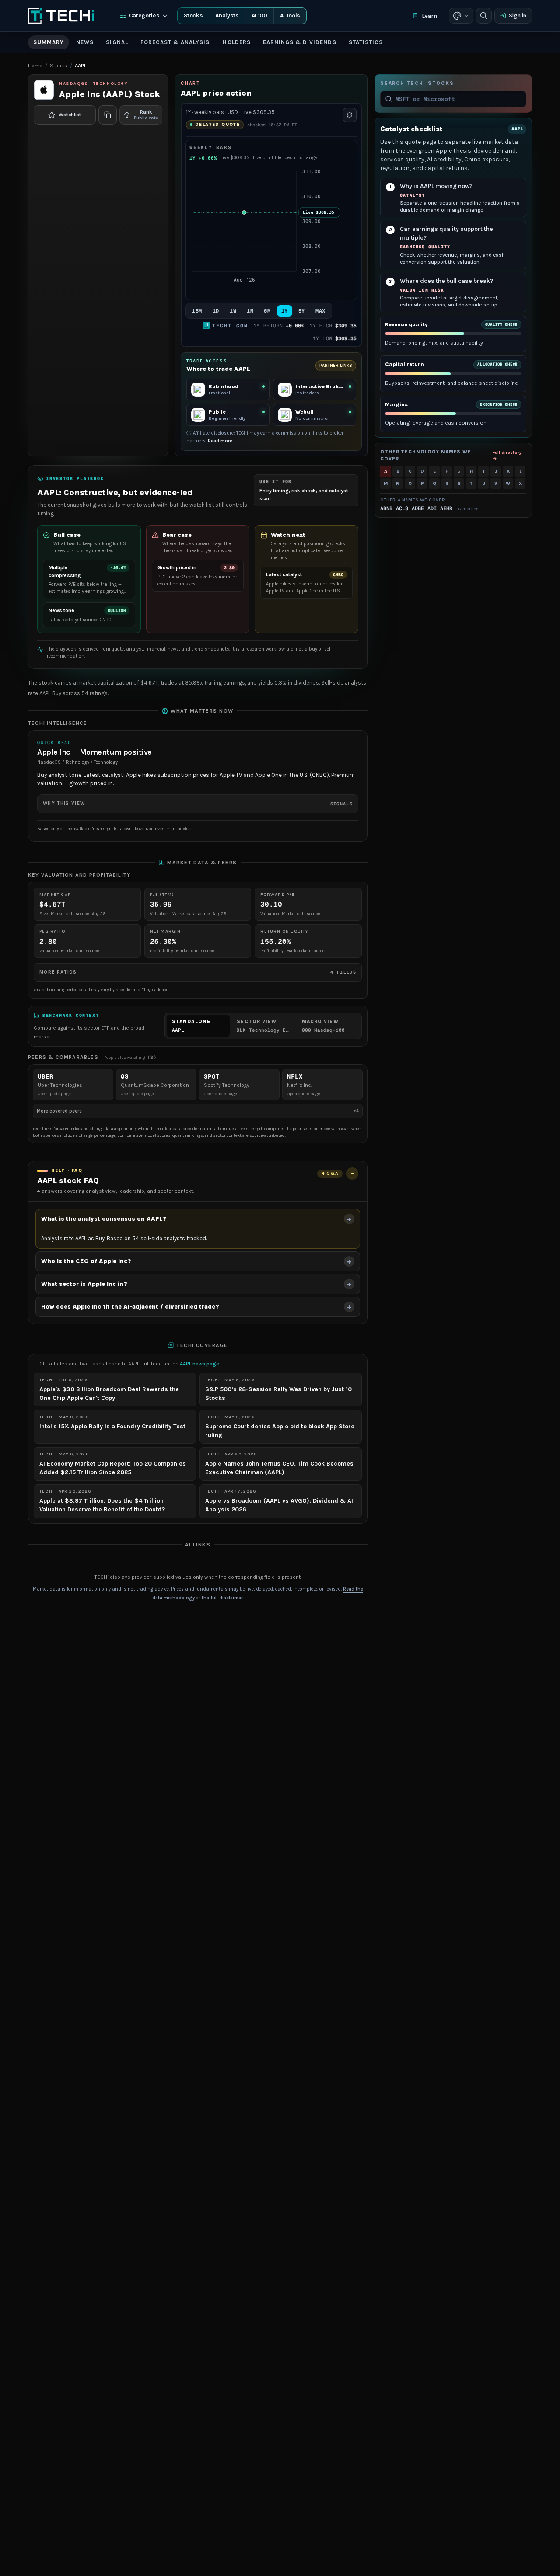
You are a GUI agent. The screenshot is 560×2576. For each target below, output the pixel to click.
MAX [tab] (320, 311)
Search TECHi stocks (417, 83)
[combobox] (458, 99)
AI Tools (290, 16)
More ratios (198, 972)
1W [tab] (233, 311)
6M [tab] (267, 311)
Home (35, 66)
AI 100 (259, 16)
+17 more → (467, 509)
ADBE (418, 508)
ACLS (402, 508)
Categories (144, 16)
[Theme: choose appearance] (461, 16)
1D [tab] (216, 311)
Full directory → (507, 455)
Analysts (227, 16)
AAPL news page (199, 1364)
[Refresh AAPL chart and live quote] (350, 115)
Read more (220, 441)
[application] (271, 231)
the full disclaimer (222, 1598)
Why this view (198, 804)
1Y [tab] (285, 311)
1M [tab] (250, 311)
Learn (429, 16)
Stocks (193, 16)
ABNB (386, 508)
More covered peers (198, 1111)
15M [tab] (197, 311)
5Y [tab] (302, 311)
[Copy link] (108, 115)
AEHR (446, 508)
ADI (432, 508)
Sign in (518, 16)
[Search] (484, 16)
